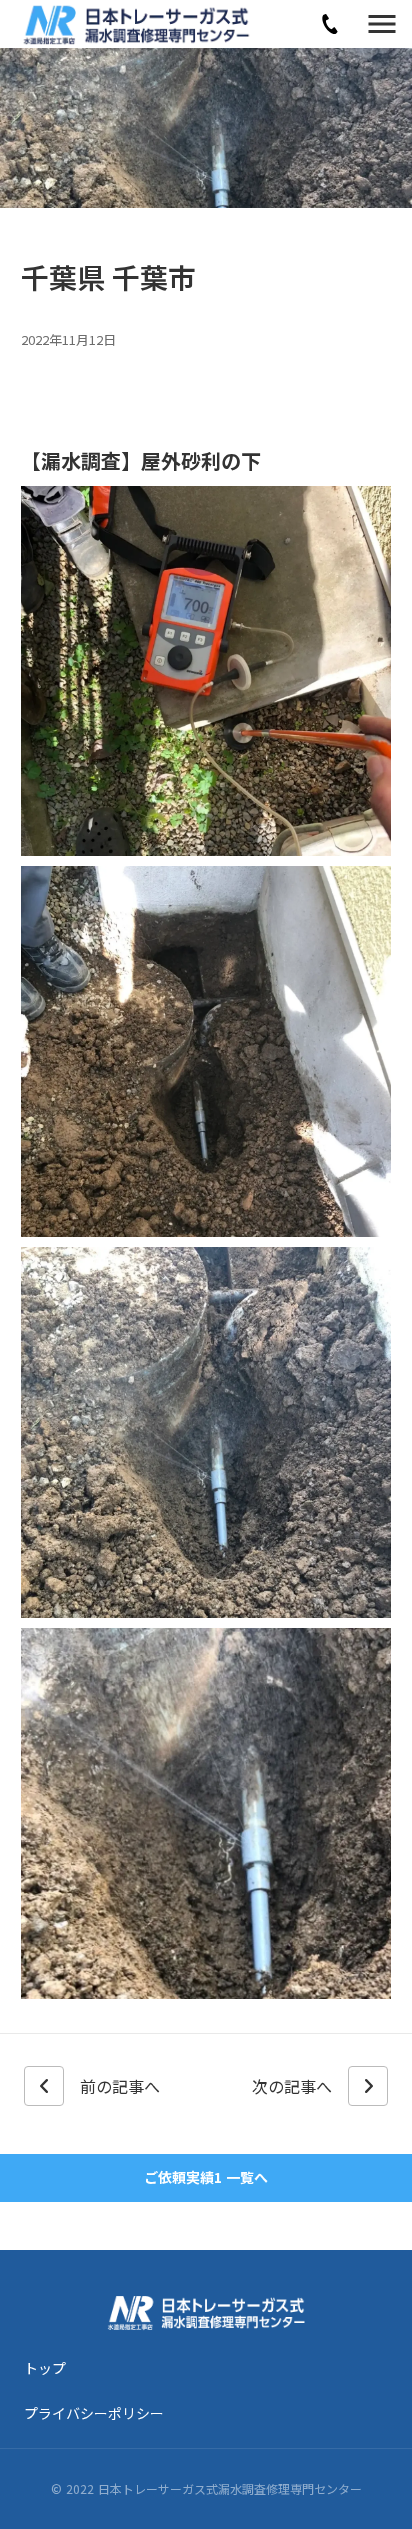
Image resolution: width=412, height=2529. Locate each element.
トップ (45, 2368)
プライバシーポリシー (94, 2413)
